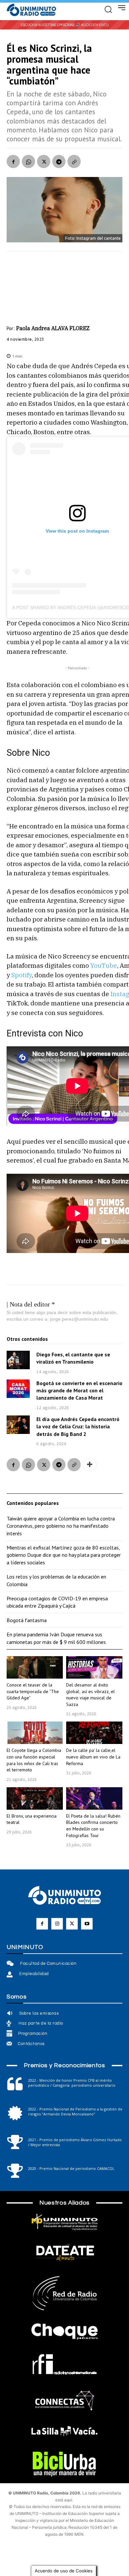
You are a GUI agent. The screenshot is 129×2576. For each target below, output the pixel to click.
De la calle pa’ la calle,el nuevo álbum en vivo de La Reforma (93, 1757)
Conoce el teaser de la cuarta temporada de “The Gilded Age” (33, 1691)
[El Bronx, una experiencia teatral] (35, 1798)
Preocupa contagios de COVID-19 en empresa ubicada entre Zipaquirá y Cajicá (57, 1602)
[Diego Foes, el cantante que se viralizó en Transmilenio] (18, 1360)
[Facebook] (13, 161)
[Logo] (31, 10)
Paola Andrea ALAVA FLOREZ (53, 328)
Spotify (21, 975)
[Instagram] (57, 1924)
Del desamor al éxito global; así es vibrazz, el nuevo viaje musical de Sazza (90, 1695)
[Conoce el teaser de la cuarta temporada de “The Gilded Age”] (35, 1667)
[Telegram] (59, 161)
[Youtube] (87, 1924)
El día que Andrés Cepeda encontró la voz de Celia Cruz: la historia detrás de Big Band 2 (78, 1427)
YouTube (104, 965)
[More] (90, 1465)
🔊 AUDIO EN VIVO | (92, 25)
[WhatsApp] (28, 161)
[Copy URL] (74, 161)
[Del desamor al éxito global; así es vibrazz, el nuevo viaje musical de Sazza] (94, 1667)
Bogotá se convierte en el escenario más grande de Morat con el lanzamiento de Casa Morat (79, 1391)
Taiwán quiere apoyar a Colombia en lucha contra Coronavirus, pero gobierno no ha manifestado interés (61, 1526)
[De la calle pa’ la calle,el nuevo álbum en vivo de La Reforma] (94, 1733)
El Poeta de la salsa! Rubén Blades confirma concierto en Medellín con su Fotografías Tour (93, 1826)
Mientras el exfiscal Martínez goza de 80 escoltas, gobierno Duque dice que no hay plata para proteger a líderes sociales (64, 1555)
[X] (44, 161)
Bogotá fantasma (27, 1620)
